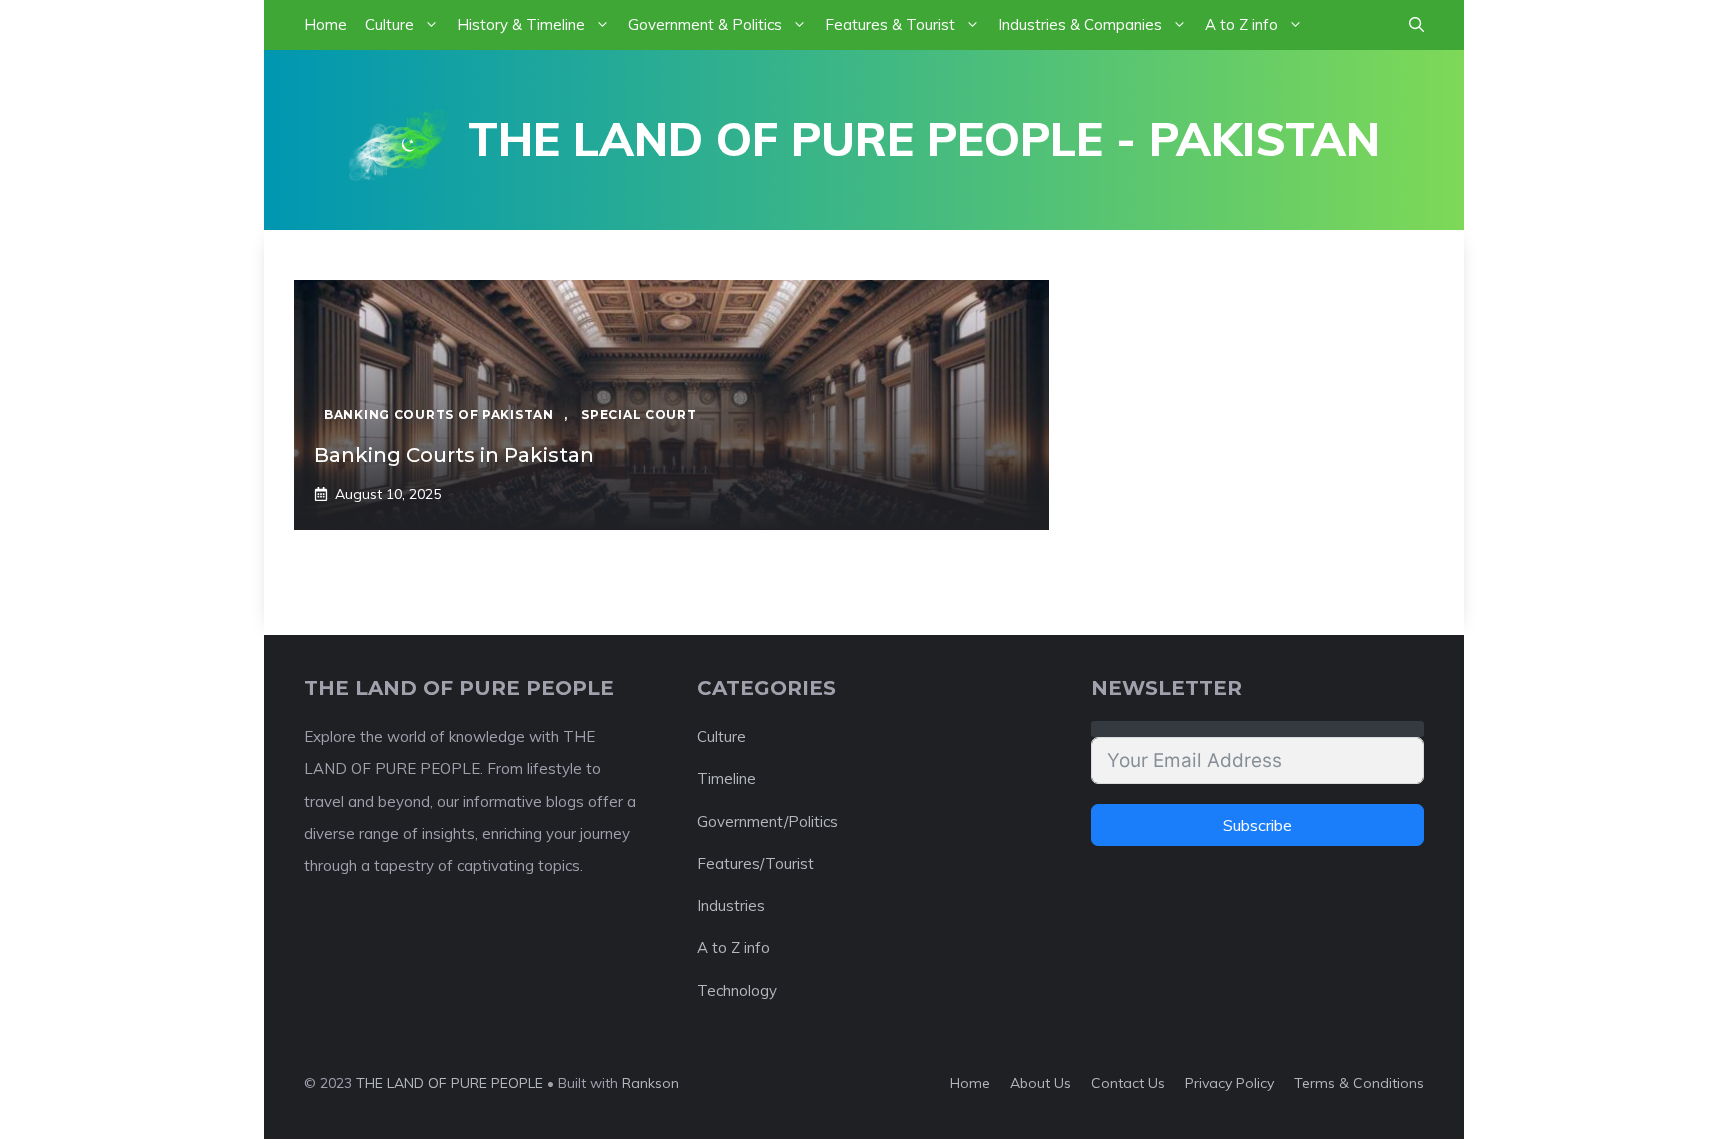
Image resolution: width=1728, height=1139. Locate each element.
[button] (1416, 25)
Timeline (726, 778)
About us (1040, 1083)
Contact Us (1128, 1083)
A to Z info (1241, 24)
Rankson (650, 1083)
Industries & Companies (1080, 24)
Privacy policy (1229, 1083)
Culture (389, 24)
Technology (737, 990)
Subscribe (1257, 825)
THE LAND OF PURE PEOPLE (449, 1083)
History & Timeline (521, 24)
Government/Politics (767, 821)
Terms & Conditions (1359, 1083)
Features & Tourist (890, 24)
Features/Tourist (755, 863)
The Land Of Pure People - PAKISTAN (924, 139)
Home (325, 24)
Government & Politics (705, 24)
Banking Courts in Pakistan (454, 455)
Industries (731, 905)
